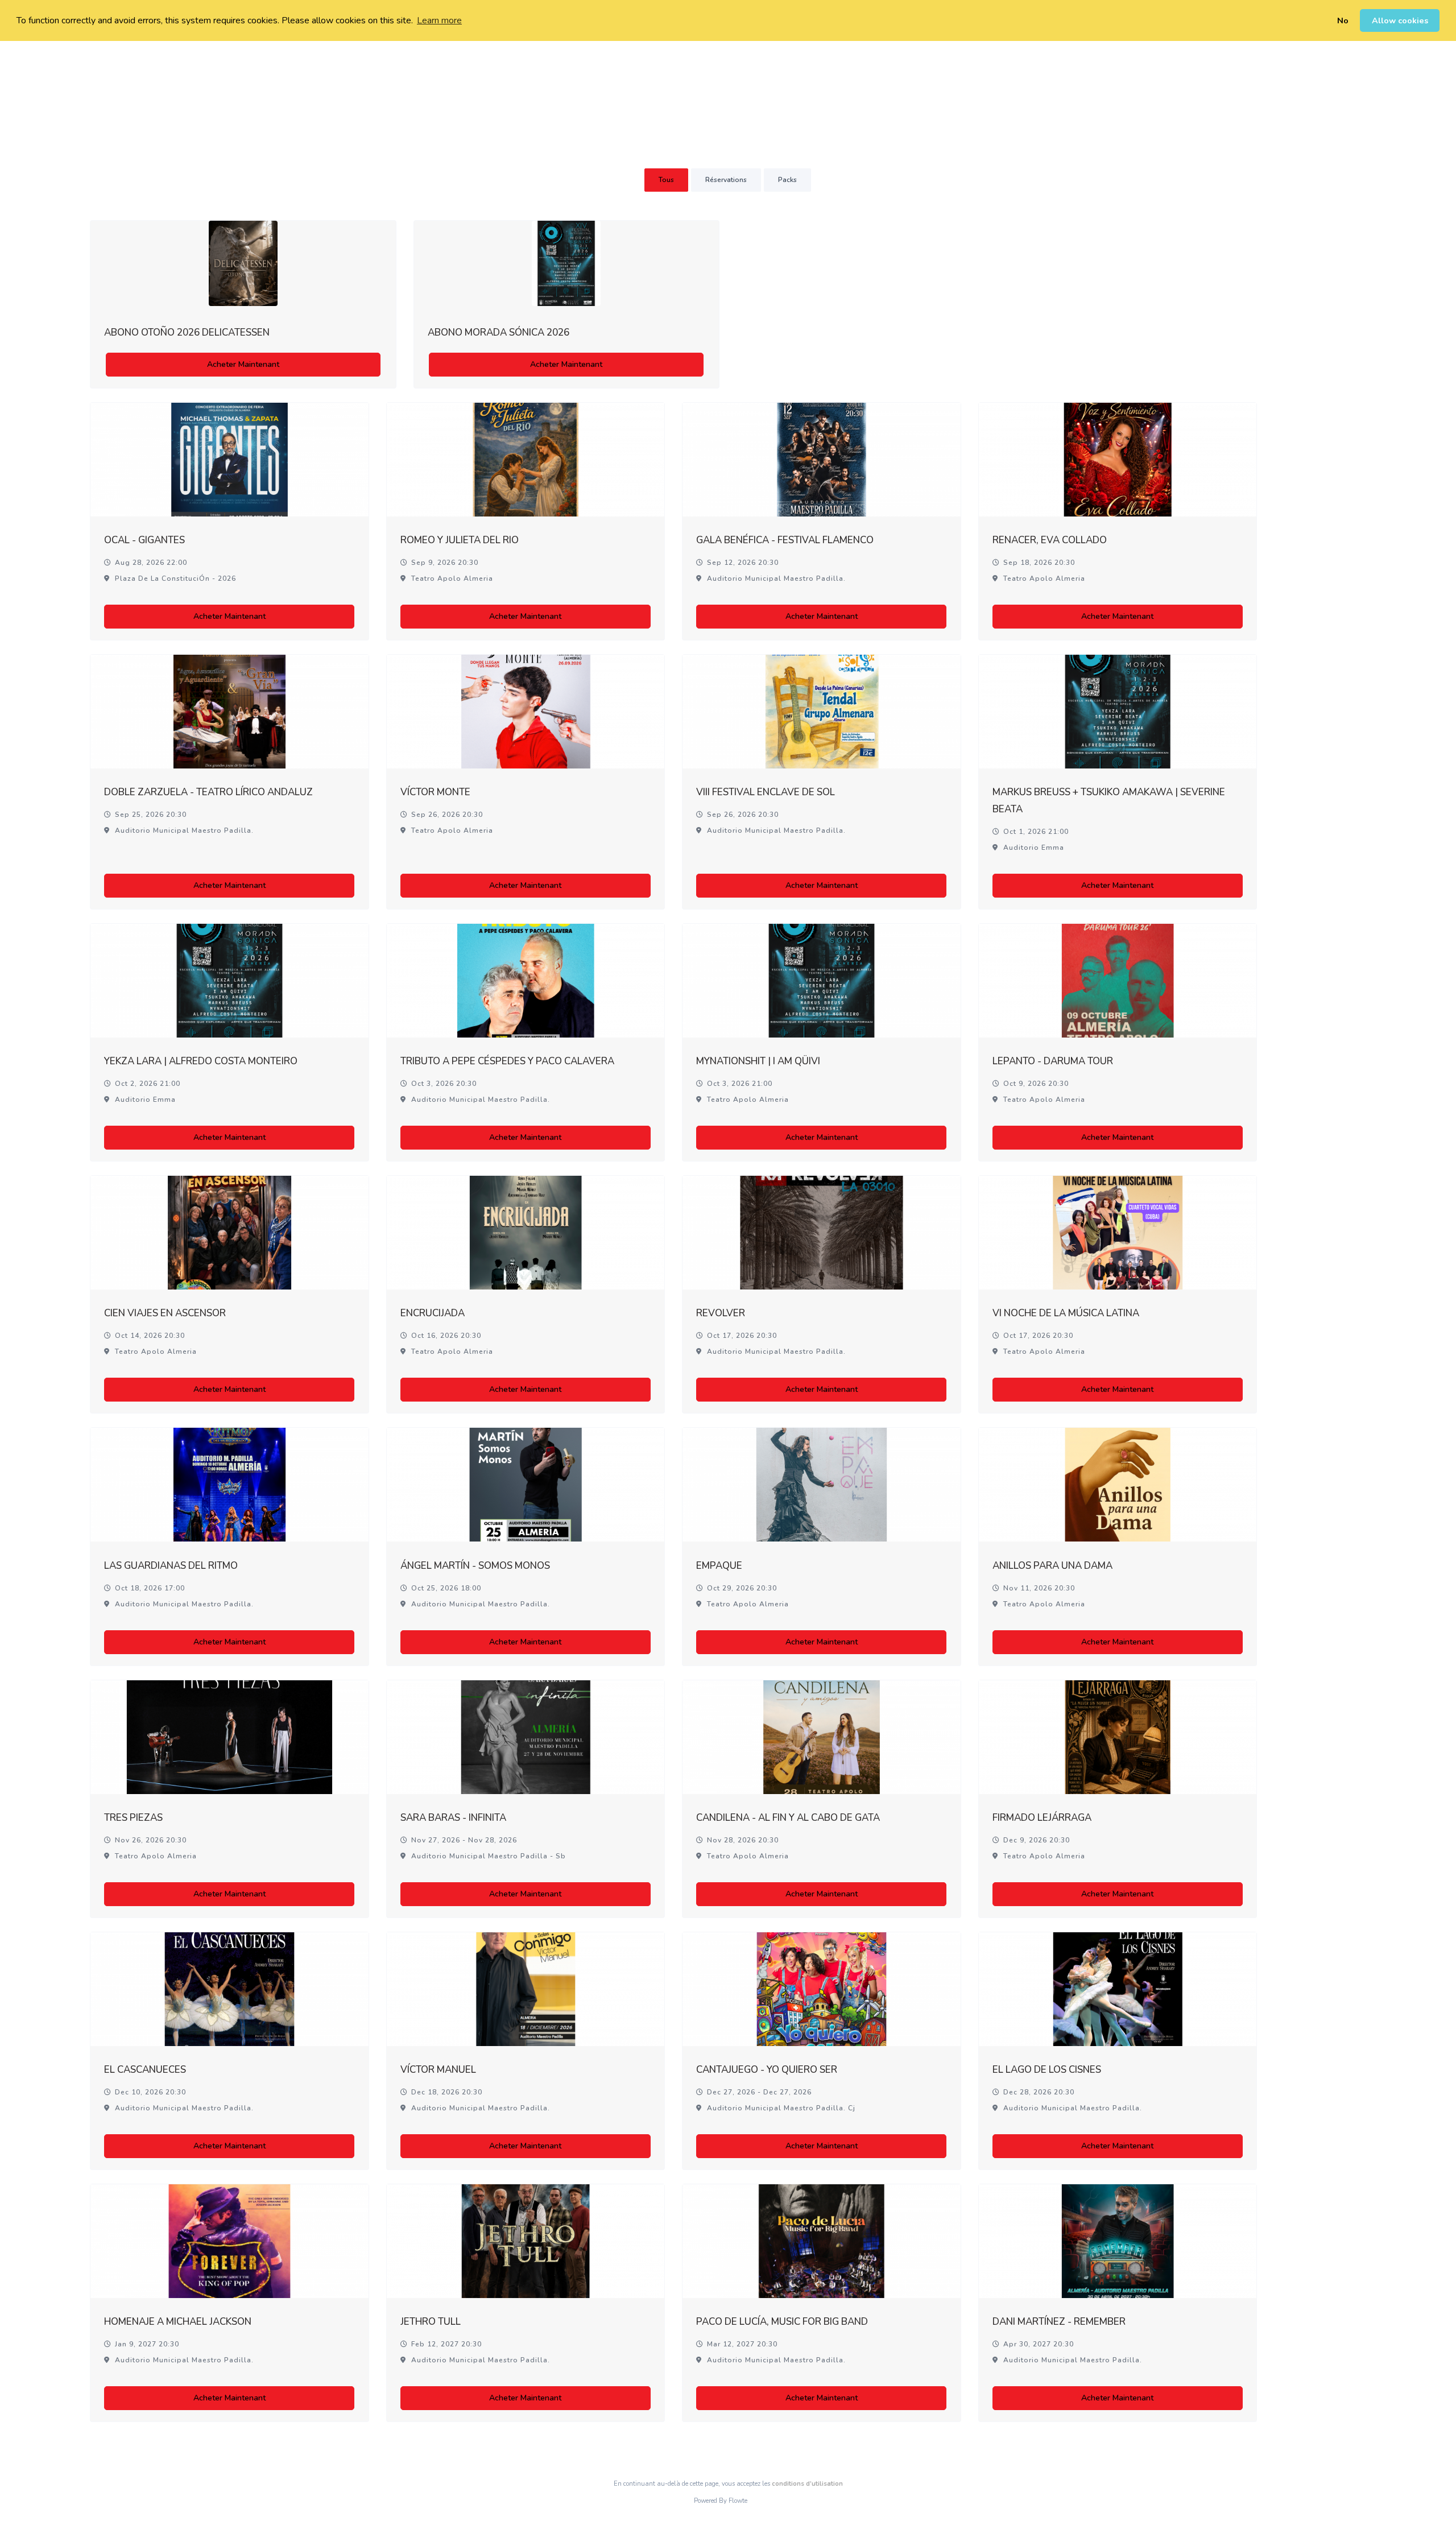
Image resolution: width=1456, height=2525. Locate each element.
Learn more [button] (439, 20)
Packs (787, 180)
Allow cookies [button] (1400, 20)
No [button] (1343, 20)
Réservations (726, 180)
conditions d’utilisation (807, 2484)
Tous (666, 180)
